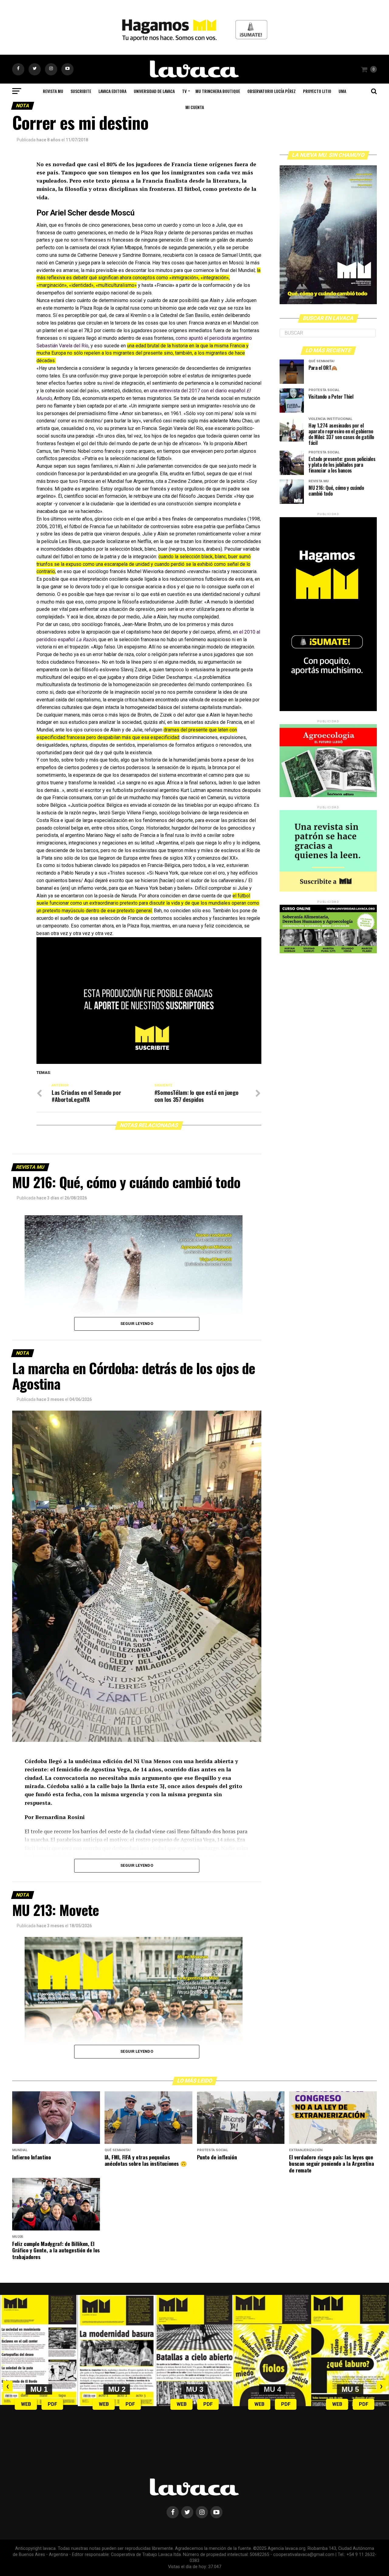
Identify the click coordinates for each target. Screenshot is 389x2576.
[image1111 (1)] (149, 1062)
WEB (26, 2404)
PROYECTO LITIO (317, 91)
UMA (342, 91)
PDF (52, 2404)
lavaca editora (112, 91)
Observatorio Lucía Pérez (272, 91)
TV (184, 91)
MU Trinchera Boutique (218, 91)
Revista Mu (53, 91)
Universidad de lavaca (154, 91)
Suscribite (81, 91)
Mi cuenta (195, 107)
